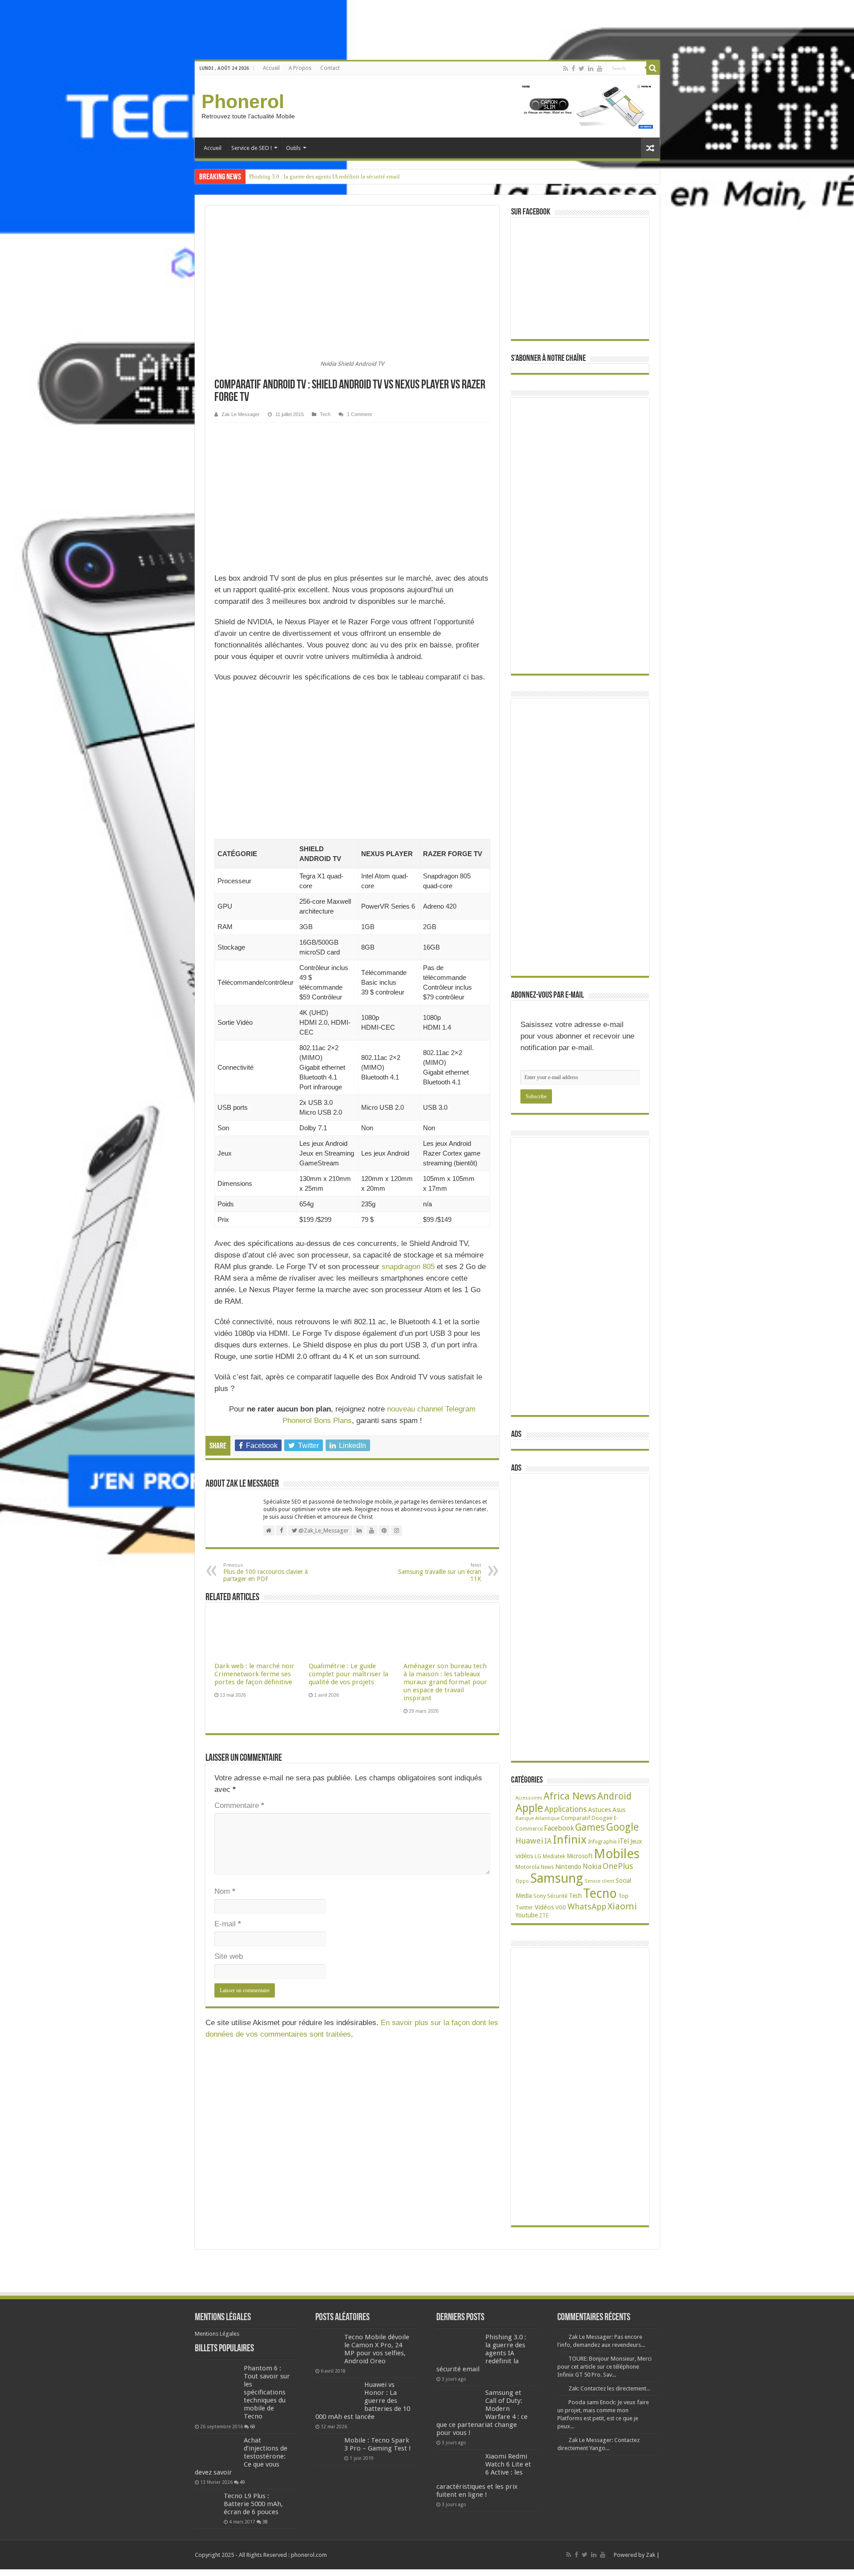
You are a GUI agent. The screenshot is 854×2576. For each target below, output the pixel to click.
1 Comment (359, 414)
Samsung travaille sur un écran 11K (440, 1572)
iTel (623, 1841)
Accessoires (529, 1798)
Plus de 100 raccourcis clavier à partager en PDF (266, 1572)
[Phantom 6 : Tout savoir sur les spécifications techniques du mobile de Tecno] (217, 2392)
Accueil (271, 68)
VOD (561, 1908)
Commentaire (239, 1806)
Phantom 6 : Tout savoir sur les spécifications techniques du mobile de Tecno (267, 2392)
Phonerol (243, 101)
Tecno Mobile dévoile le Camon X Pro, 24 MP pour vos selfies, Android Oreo (377, 2349)
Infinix (570, 1840)
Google (622, 1827)
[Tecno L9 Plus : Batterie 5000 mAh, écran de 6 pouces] (207, 2504)
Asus (619, 1810)
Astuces (600, 1810)
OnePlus (618, 1866)
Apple (529, 1808)
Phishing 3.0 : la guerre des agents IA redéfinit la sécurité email (324, 176)
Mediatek (554, 1856)
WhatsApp (587, 1907)
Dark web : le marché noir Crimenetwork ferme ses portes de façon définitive (254, 1674)
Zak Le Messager (241, 414)
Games (590, 1827)
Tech (325, 414)
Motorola (528, 1867)
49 (242, 2482)
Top (623, 1896)
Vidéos (544, 1907)
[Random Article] (650, 148)
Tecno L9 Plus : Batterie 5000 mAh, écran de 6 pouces (253, 2504)
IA (548, 1841)
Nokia (592, 1866)
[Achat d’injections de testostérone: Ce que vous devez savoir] (217, 2451)
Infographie (602, 1842)
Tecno (600, 1893)
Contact (330, 68)
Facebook (559, 1828)
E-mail (228, 1924)
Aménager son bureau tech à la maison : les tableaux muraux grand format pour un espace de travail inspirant (445, 1682)
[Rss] (566, 69)
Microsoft (580, 1856)
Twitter (524, 1908)
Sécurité (557, 1896)
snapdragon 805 (408, 1267)
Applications (566, 1809)
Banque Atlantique (538, 1818)
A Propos (300, 68)
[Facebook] (573, 69)
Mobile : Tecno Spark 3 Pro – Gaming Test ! (378, 2444)
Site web (229, 1956)
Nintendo (568, 1866)
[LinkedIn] (591, 69)
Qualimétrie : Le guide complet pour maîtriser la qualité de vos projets (348, 1674)
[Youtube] (600, 69)
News (547, 1867)
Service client (599, 1881)
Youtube (527, 1915)
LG (538, 1856)
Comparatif (576, 1818)
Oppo (522, 1881)
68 (253, 2426)
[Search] (653, 68)
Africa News (570, 1796)
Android (614, 1796)
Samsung (557, 1878)
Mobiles (617, 1854)
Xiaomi (622, 1906)
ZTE (544, 1916)
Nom (225, 1891)
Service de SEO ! (252, 148)
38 (265, 2522)
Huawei (529, 1841)
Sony (540, 1896)
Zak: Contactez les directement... (609, 2388)
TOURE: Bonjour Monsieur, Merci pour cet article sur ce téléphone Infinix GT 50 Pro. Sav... (604, 2367)
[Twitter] (582, 69)
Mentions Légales (217, 2334)
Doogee (602, 1818)
